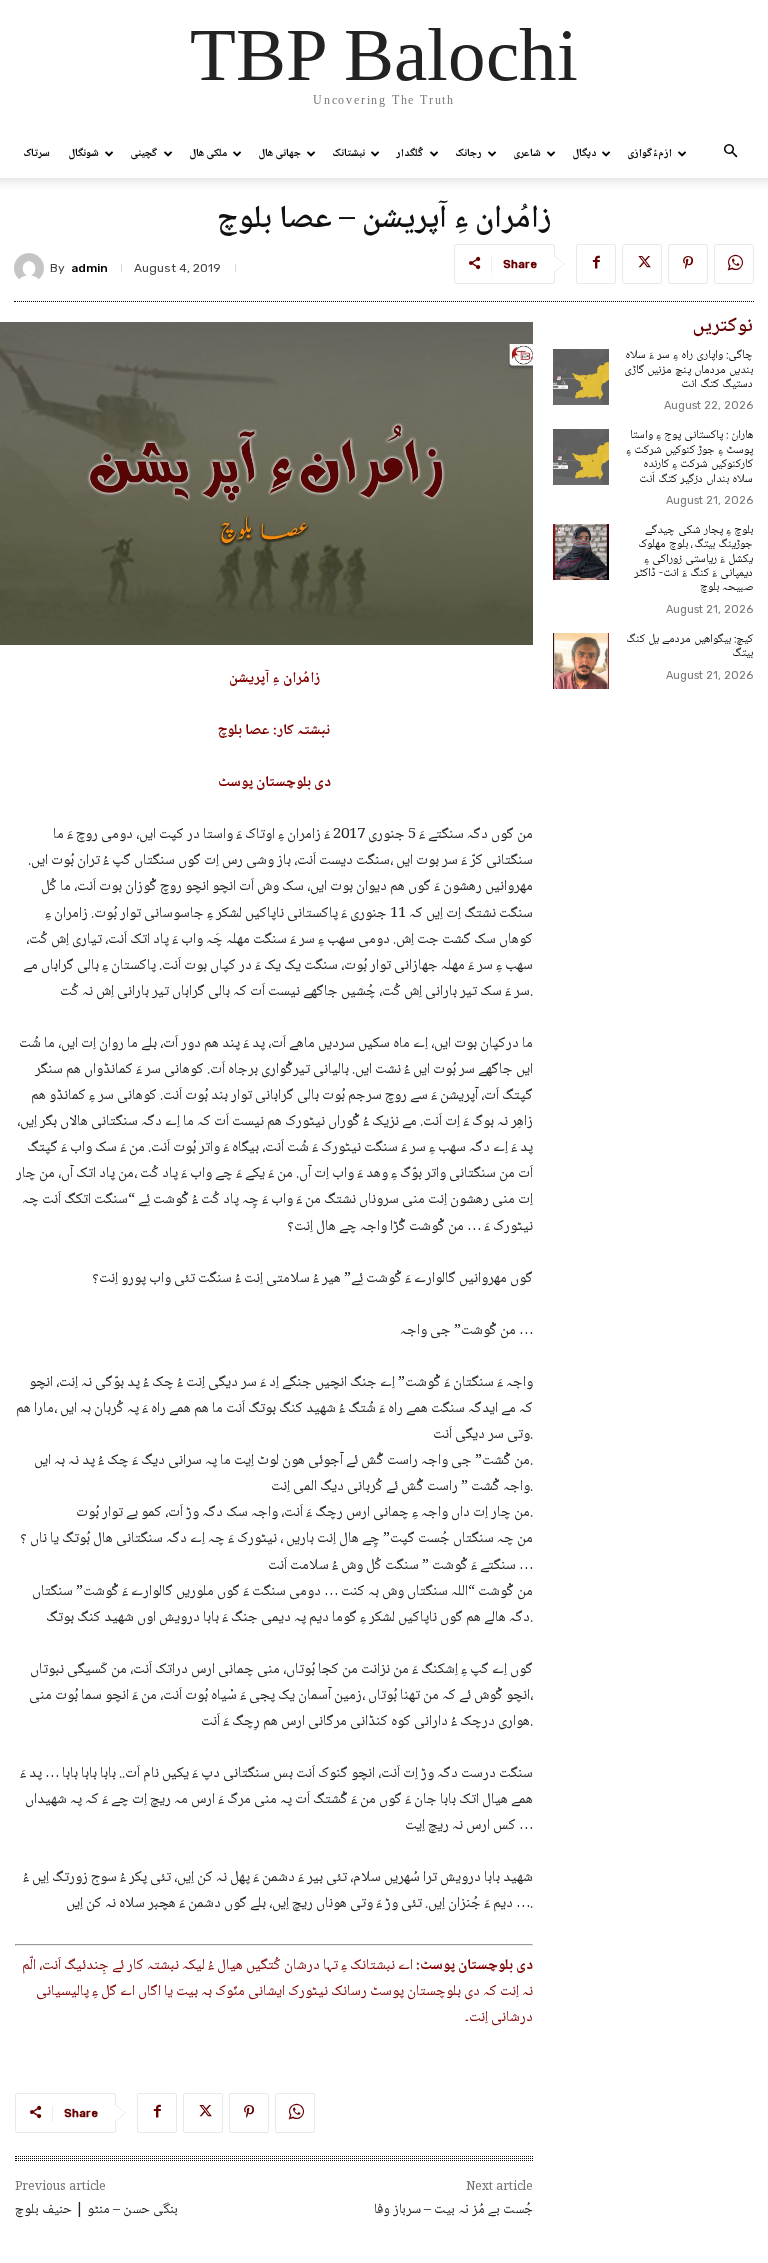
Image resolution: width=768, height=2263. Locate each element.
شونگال (83, 153)
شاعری (527, 153)
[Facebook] (596, 264)
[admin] (32, 268)
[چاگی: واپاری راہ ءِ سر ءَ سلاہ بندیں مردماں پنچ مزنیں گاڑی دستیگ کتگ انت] (581, 377)
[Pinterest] (688, 264)
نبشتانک (348, 153)
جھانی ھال (279, 153)
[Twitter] (642, 264)
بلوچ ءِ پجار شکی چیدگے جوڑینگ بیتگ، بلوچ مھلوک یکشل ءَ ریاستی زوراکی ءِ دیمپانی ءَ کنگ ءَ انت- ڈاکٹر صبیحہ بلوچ (693, 559)
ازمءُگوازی (649, 153)
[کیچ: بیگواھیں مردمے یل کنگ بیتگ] (581, 661)
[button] (730, 154)
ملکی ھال (208, 153)
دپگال (584, 153)
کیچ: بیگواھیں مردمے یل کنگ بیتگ (689, 646)
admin (89, 268)
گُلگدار (410, 153)
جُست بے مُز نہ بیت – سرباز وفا (453, 2210)
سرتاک (36, 153)
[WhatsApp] (734, 264)
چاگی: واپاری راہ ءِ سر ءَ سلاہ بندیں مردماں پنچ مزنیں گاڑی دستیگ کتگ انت (688, 370)
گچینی (144, 153)
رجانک (468, 153)
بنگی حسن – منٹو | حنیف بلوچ (96, 2210)
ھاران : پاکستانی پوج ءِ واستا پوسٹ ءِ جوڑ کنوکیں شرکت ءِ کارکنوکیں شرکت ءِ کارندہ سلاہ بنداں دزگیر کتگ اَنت (689, 457)
